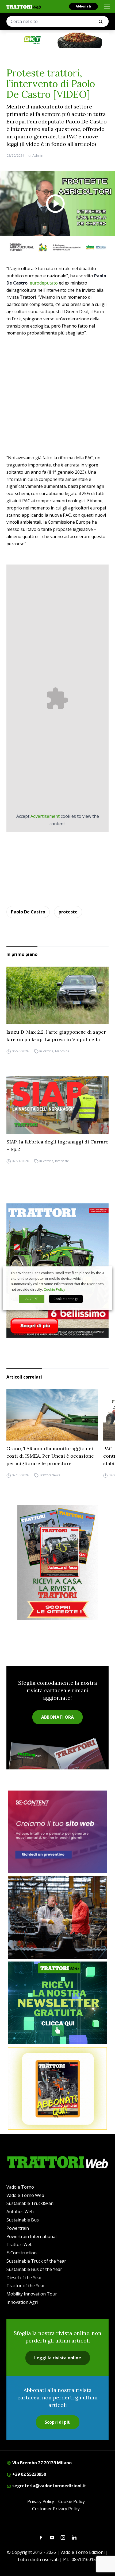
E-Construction (22, 2253)
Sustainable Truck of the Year (36, 2261)
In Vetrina (46, 1051)
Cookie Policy (72, 2501)
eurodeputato (44, 283)
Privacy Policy (41, 2501)
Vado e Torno (20, 2187)
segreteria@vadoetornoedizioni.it (49, 2486)
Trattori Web (20, 2244)
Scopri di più (58, 2422)
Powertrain (18, 2228)
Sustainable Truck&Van (30, 2203)
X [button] (103, 1273)
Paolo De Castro (28, 912)
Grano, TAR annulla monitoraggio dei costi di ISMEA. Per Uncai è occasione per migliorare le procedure (50, 1456)
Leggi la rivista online (58, 2358)
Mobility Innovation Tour (32, 2294)
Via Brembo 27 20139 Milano (41, 2463)
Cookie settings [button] (66, 1299)
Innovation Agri (22, 2302)
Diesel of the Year (24, 2278)
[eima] (57, 247)
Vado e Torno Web (25, 2195)
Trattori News (50, 1475)
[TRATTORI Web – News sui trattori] (24, 7)
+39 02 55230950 (29, 2474)
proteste (68, 912)
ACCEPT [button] (32, 1299)
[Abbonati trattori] (57, 2088)
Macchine (62, 1051)
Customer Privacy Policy (56, 2509)
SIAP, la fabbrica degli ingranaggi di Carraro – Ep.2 (57, 1145)
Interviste (62, 1161)
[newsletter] (57, 2003)
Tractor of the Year (26, 2286)
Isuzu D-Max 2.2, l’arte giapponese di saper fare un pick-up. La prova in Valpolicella (56, 1036)
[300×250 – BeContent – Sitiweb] (57, 1832)
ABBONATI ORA (57, 1717)
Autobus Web (20, 2212)
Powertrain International (31, 2236)
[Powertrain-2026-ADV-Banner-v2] (57, 1917)
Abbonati (83, 6)
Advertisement (45, 816)
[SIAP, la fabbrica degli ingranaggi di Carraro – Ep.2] (57, 1105)
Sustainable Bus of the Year (34, 2269)
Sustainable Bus (23, 2220)
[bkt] (57, 40)
